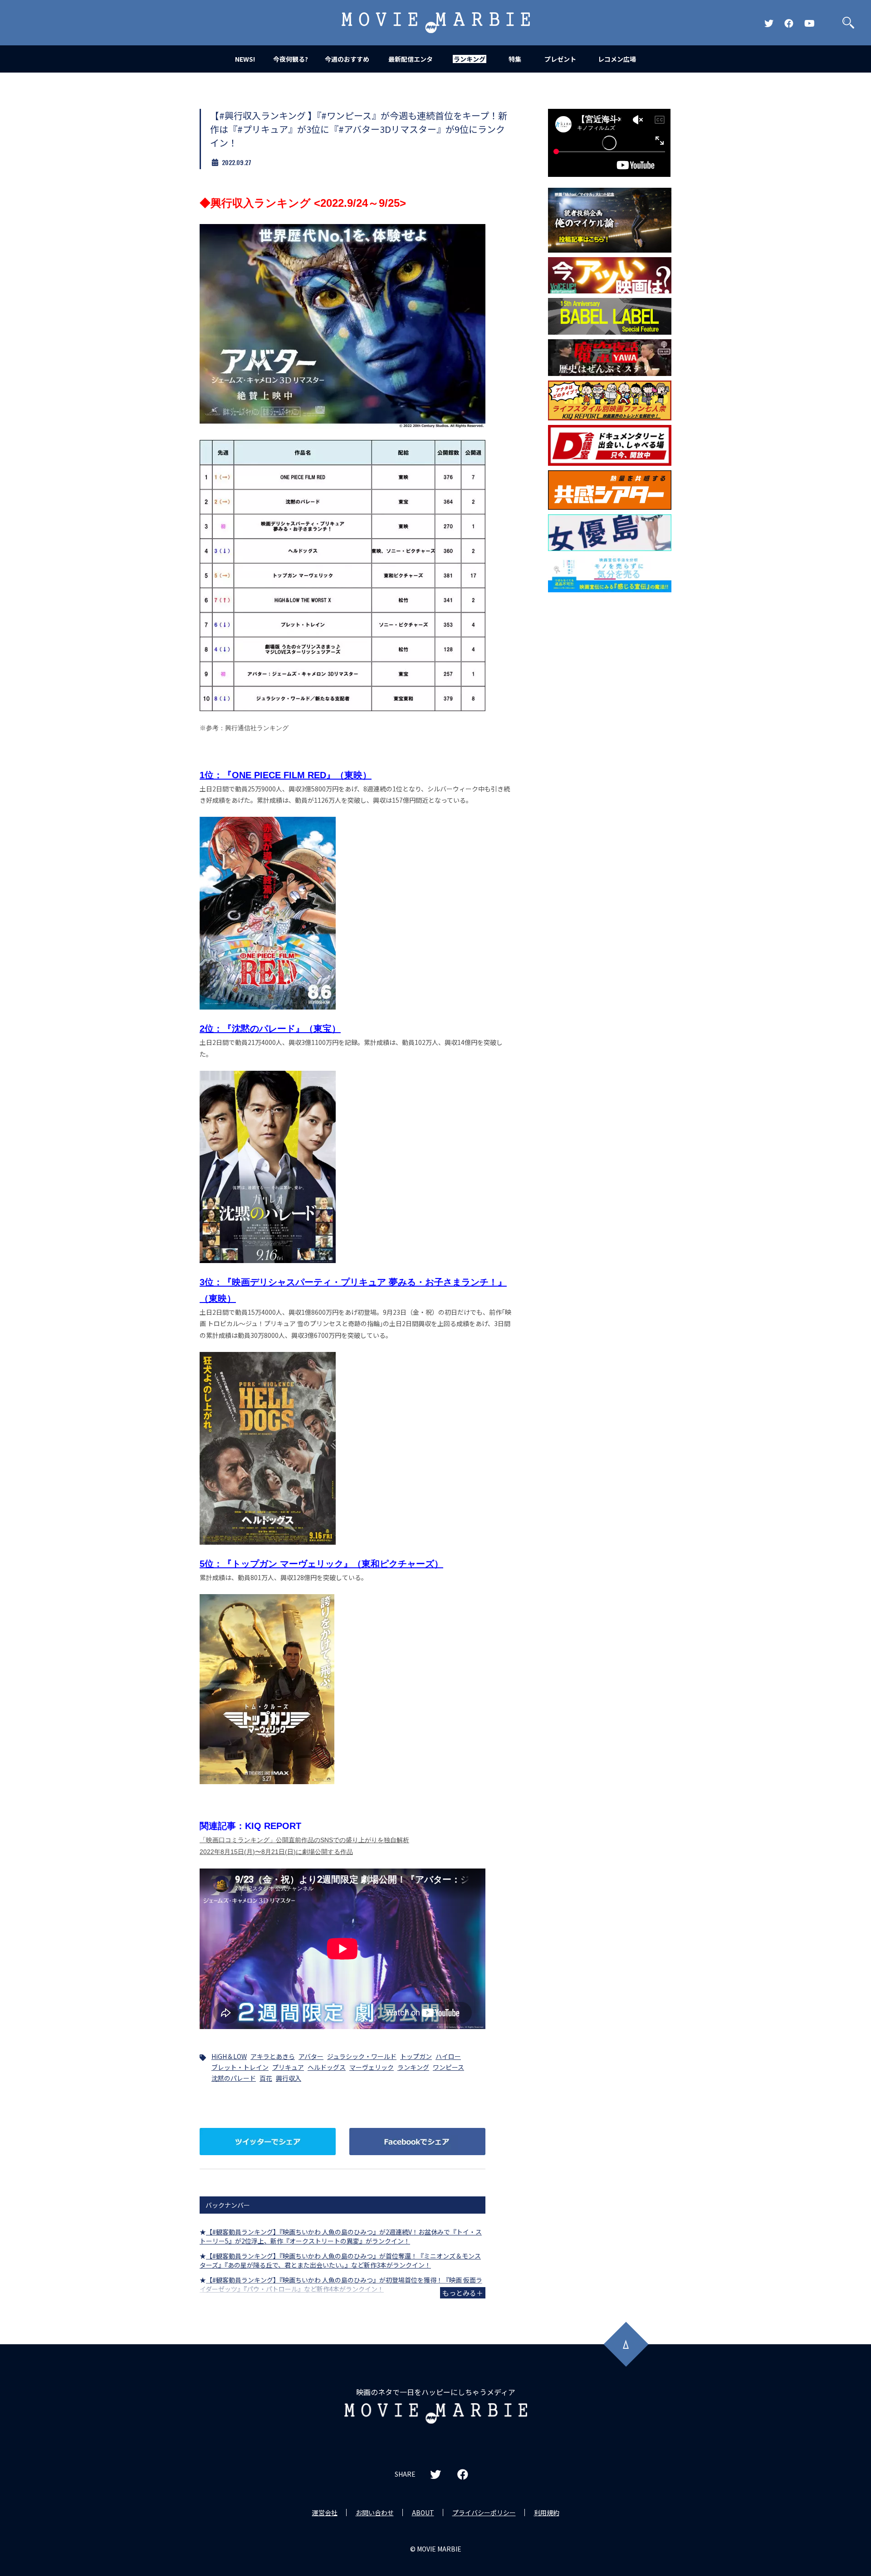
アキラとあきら (273, 2056)
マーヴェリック (372, 2067)
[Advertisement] (610, 743)
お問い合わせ (375, 2513)
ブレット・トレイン (240, 2067)
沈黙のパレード (234, 2078)
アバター (311, 2056)
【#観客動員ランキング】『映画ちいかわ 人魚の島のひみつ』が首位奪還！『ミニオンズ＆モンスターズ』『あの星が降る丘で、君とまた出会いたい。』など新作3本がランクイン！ (340, 2260)
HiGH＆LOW (229, 2056)
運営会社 (325, 2513)
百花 (266, 2078)
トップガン (416, 2056)
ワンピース (448, 2067)
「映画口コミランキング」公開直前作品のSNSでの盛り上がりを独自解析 (304, 1840)
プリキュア (288, 2067)
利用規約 (547, 2513)
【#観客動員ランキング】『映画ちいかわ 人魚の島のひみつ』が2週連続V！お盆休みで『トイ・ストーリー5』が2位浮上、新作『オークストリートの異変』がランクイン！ (341, 2236)
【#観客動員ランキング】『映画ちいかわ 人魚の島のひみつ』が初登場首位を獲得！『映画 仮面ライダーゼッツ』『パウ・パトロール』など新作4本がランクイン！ (341, 2284)
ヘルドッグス (327, 2067)
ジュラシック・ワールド (362, 2056)
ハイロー (448, 2056)
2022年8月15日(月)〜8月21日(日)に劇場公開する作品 (276, 1852)
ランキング (413, 2067)
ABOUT (423, 2513)
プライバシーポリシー (484, 2513)
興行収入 (289, 2078)
